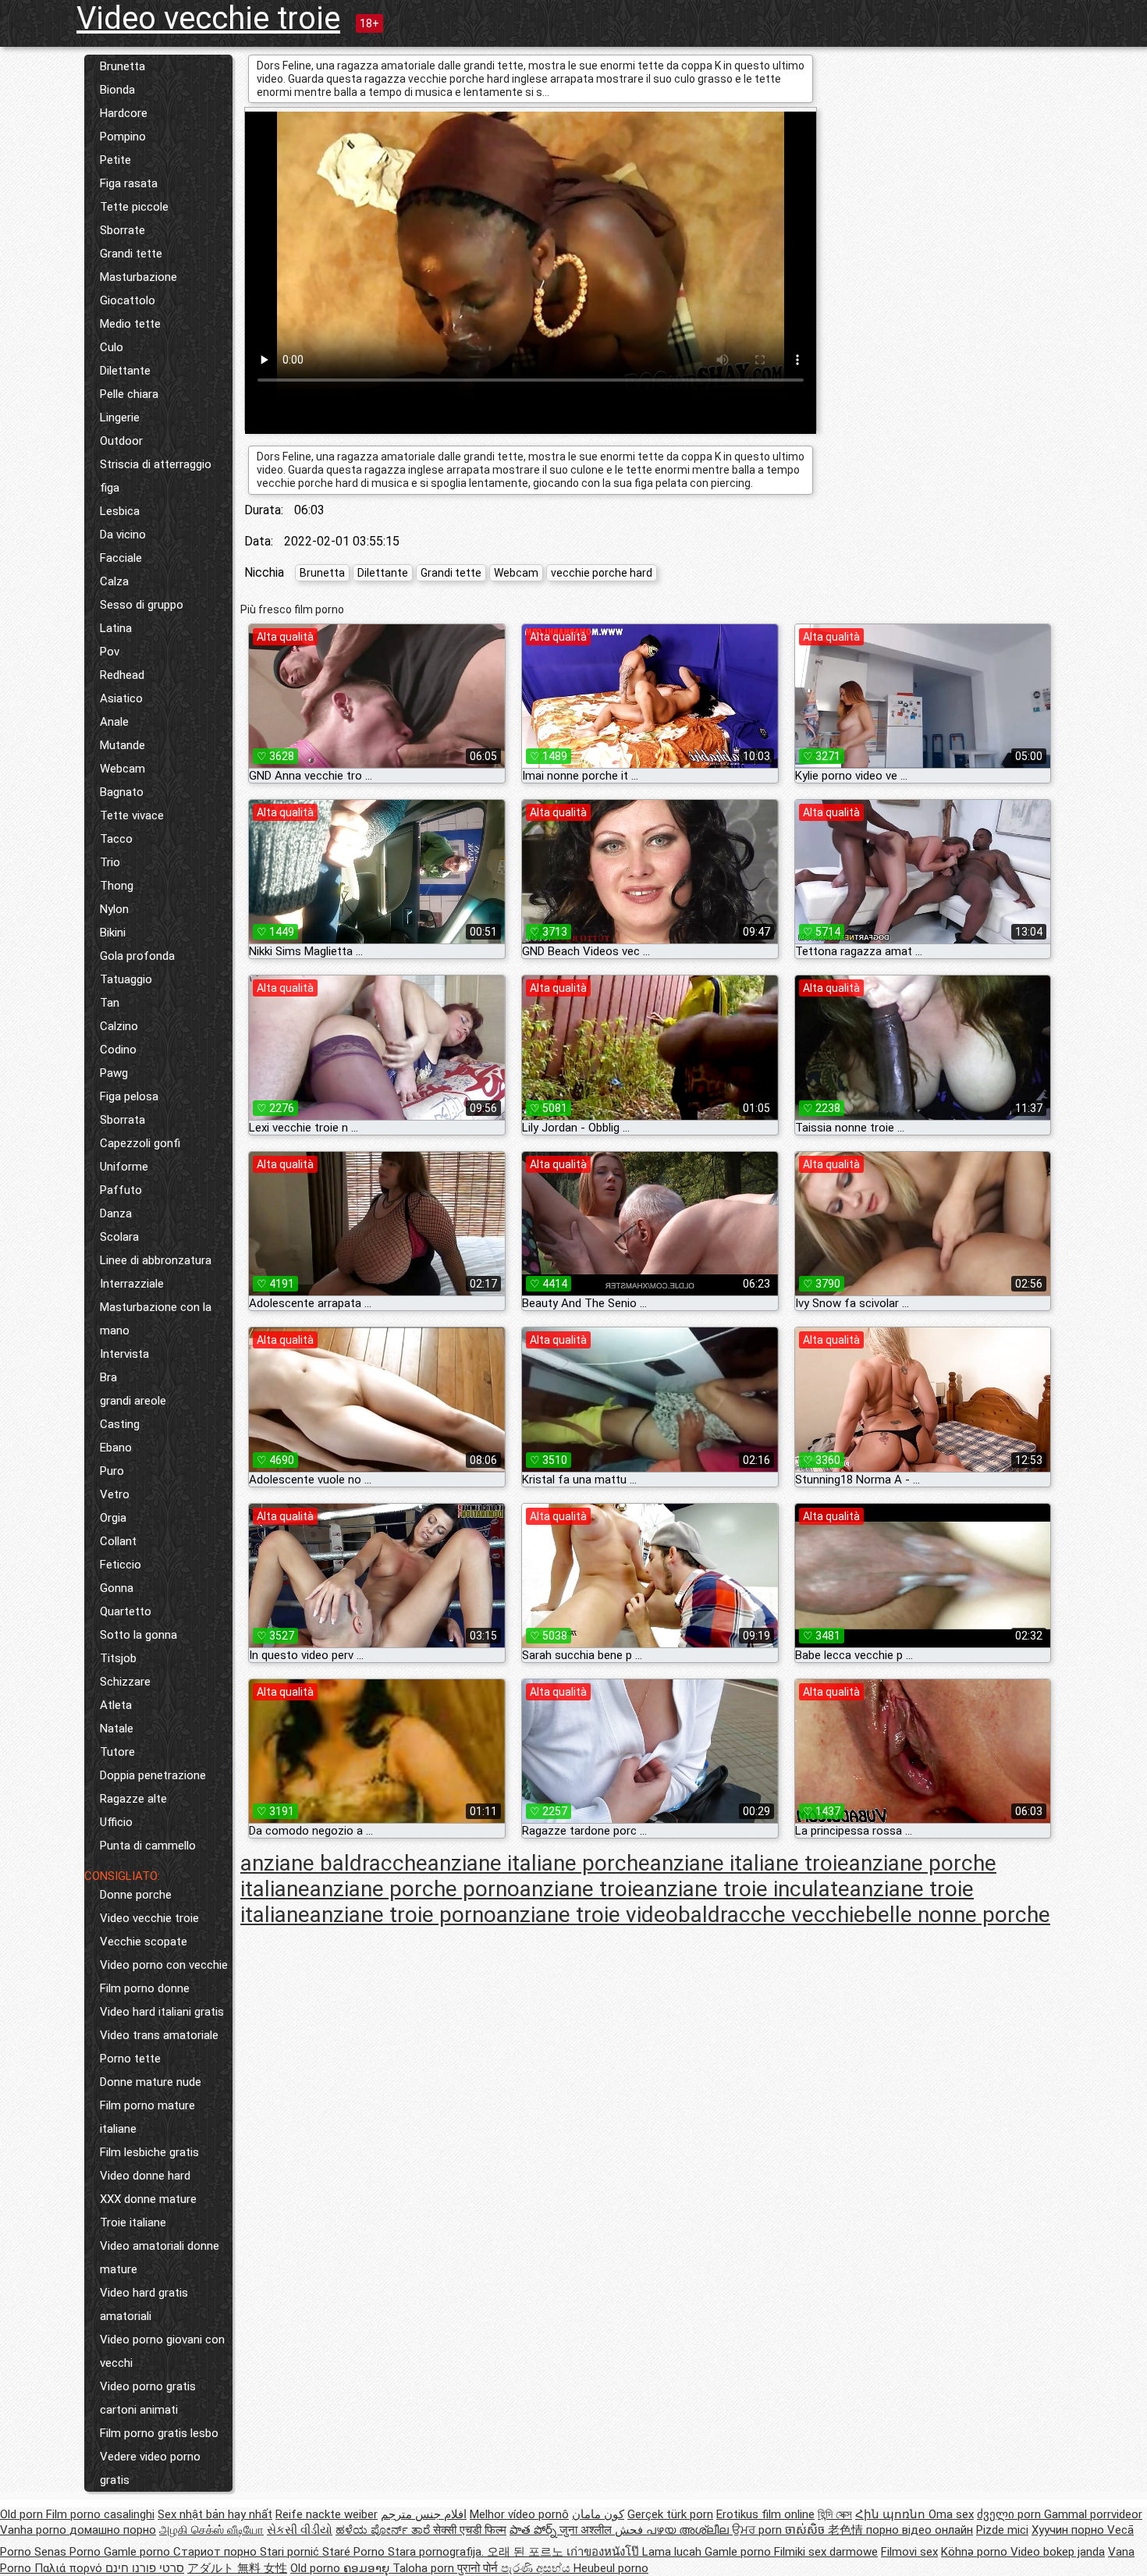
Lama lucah (673, 2552)
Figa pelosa (129, 1096)
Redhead (122, 675)
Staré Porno (355, 2552)
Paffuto (121, 1190)
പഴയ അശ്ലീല (689, 2530)
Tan (110, 1003)
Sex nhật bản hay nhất (215, 2514)
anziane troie (582, 1889)
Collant (118, 1541)
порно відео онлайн (920, 2530)
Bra (108, 1377)
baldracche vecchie (772, 1915)
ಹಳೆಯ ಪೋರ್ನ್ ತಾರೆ (384, 2530)
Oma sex (951, 2514)
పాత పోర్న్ (534, 2530)
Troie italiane (133, 2222)
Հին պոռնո (892, 2514)
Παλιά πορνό (70, 2568)
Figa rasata (129, 183)
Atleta (116, 1705)
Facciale (121, 558)
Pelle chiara (129, 394)
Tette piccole (134, 207)
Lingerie (120, 417)
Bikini (113, 933)
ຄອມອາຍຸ (368, 2568)
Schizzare (125, 1682)
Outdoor (121, 441)
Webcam (123, 769)
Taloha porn (425, 2568)
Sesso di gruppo (142, 605)
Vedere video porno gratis (150, 2468)
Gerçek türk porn (670, 2514)
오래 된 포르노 (527, 2552)
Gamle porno (138, 2552)
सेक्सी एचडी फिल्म (470, 2530)
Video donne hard (145, 2176)
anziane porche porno (415, 1889)
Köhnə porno (976, 2552)
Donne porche (136, 1895)
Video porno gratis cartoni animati (148, 2398)
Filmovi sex (909, 2552)
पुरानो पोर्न (479, 2568)
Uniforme (124, 1167)
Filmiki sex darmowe (826, 2552)
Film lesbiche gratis (149, 2152)
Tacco (116, 839)
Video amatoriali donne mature (160, 2258)
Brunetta (123, 66)
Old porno (317, 2568)
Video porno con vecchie (164, 1965)
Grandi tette (131, 254)
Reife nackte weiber (327, 2514)
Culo (112, 347)
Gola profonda (137, 956)
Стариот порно (217, 2552)
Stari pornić (291, 2552)
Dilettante (125, 371)
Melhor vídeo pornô (519, 2514)
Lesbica (120, 511)
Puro (112, 1471)
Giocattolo (128, 300)
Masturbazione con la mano (156, 1319)
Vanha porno (35, 2530)
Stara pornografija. (437, 2552)
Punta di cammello (148, 1846)
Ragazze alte (133, 1799)
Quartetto (126, 1611)
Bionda (117, 90)
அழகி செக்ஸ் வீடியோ (211, 2530)
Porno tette (130, 2059)
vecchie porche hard (602, 573)
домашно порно (113, 2530)
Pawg (114, 1073)
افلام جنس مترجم (424, 2514)
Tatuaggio (126, 979)
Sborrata (123, 1120)
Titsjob (118, 1658)
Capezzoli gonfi (140, 1143)
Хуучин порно (1069, 2530)
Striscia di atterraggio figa (156, 476)
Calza (114, 581)
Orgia (113, 1518)
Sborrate (123, 230)
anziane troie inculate (747, 1889)
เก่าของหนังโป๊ (604, 2552)
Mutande (123, 745)
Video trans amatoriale (159, 2035)
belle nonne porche (958, 1915)
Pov (110, 652)
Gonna (117, 1588)
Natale (117, 1729)
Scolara (119, 1237)
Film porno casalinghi (100, 2514)
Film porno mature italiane (147, 2117)
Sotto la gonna (138, 1635)
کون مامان (598, 2514)
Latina (116, 628)
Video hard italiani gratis (162, 2012)
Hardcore (124, 113)
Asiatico (121, 698)
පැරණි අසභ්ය (537, 2568)
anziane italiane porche (539, 1863)
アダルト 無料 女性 (237, 2568)
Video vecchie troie (208, 18)
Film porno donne (145, 1988)
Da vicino (123, 535)
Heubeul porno (611, 2568)
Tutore (117, 1752)
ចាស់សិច (806, 2530)
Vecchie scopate (144, 1942)
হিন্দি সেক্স (835, 2514)
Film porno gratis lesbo (159, 2433)
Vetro (115, 1494)
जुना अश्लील (587, 2530)
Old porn (23, 2514)
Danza (116, 1213)
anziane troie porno (403, 1915)
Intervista (124, 1354)
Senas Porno (69, 2552)
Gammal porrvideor (1093, 2514)
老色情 (847, 2530)
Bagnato (122, 792)
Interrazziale (132, 1284)
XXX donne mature (148, 2199)
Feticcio (121, 1565)
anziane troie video (587, 1915)
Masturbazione (138, 277)
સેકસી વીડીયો (300, 2530)
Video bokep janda (1058, 2552)
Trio (110, 862)
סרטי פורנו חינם (145, 2568)
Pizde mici (1002, 2530)
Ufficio (116, 1822)
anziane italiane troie (749, 1863)
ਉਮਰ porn (758, 2530)
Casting (120, 1424)
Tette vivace (132, 815)
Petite (115, 160)
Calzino (119, 1026)
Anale (114, 722)
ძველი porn (1010, 2514)
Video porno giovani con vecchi (162, 2351)
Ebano (116, 1448)
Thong (117, 886)
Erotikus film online (765, 2514)
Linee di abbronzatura (156, 1260)
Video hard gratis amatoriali (144, 2304)
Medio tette (130, 324)
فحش (630, 2530)
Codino (118, 1050)
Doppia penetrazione (153, 1775)
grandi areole (133, 1401)
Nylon (114, 909)
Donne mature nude (151, 2082)
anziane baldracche (334, 1863)
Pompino (123, 137)
